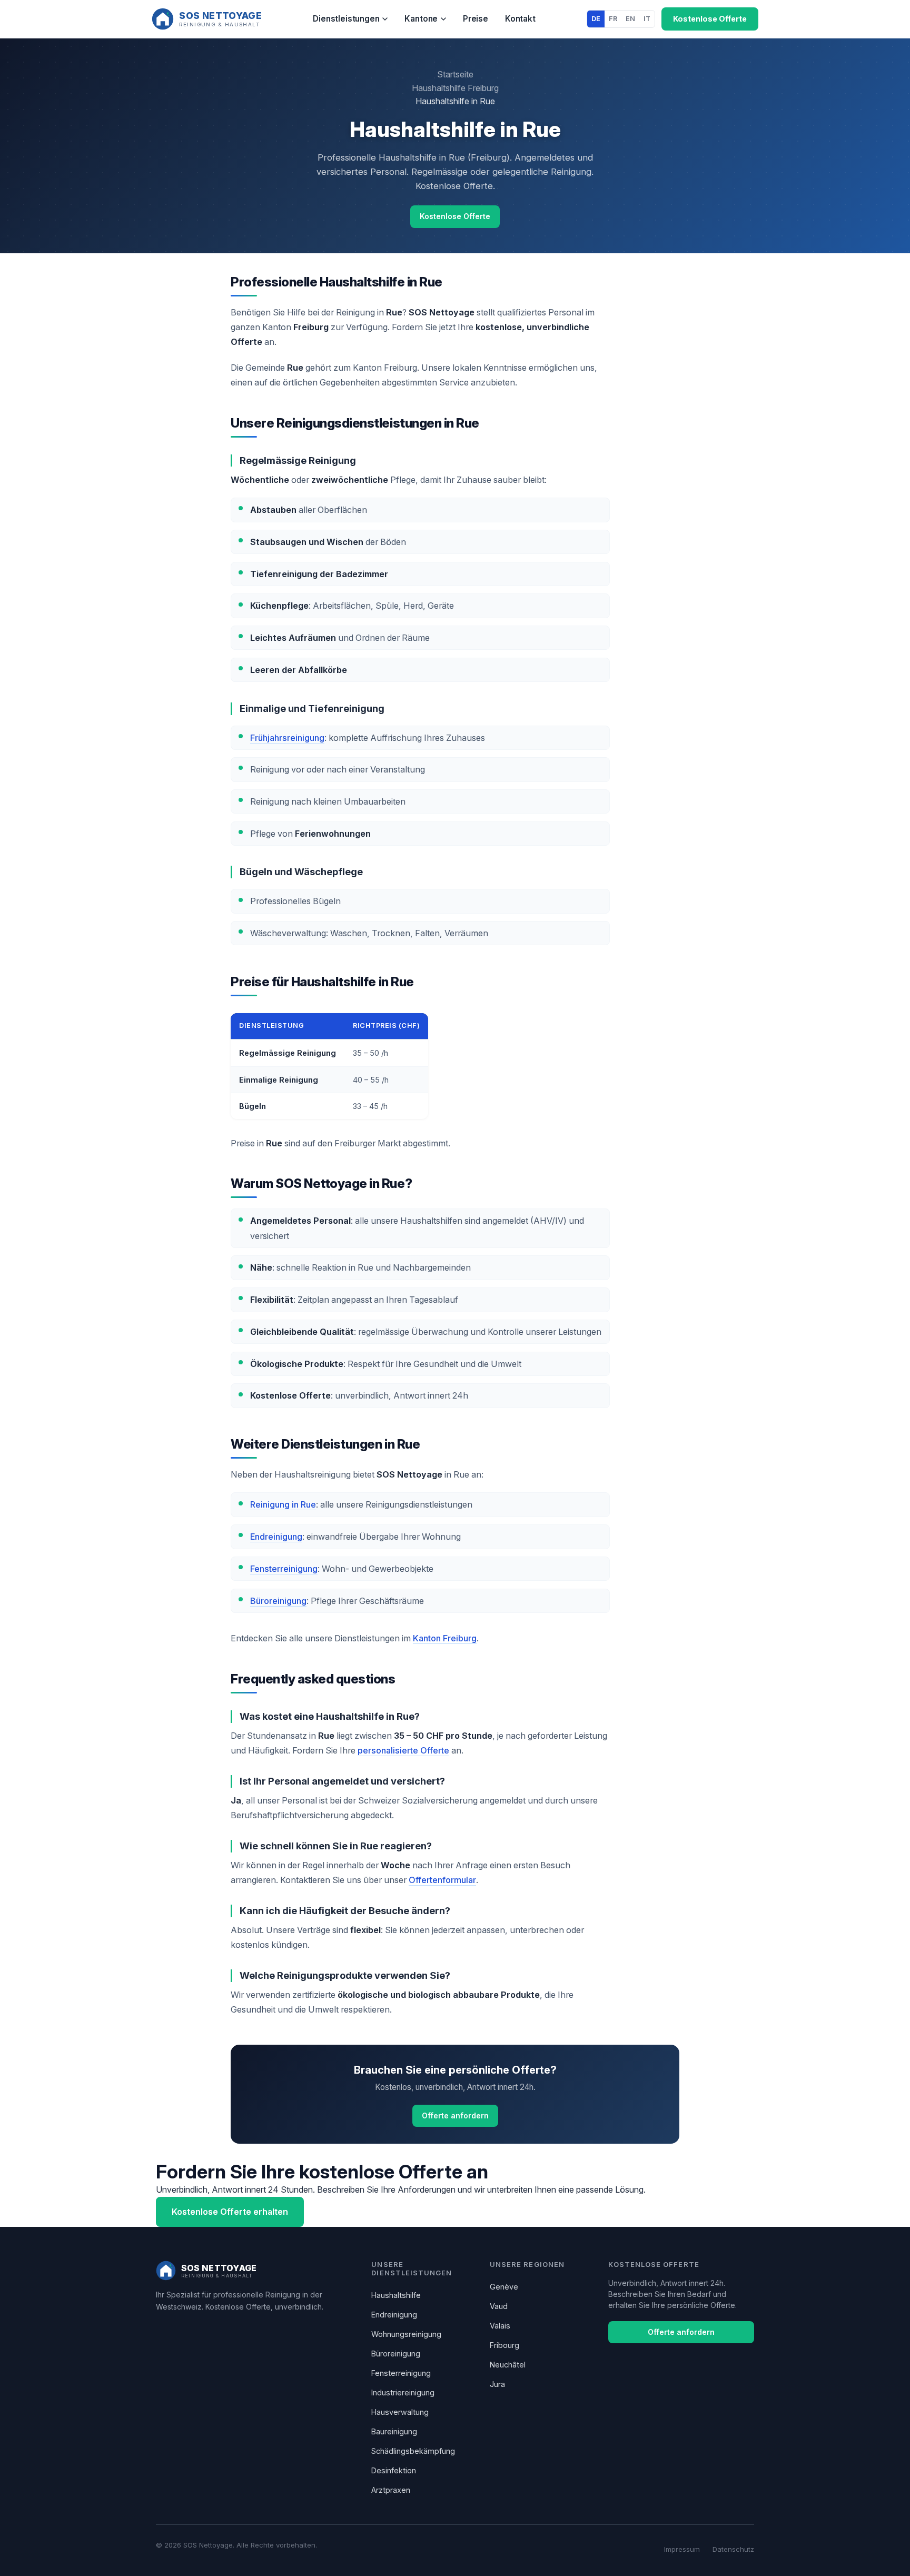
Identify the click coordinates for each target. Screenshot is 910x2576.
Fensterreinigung (284, 1569)
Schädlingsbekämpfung (413, 2451)
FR (613, 19)
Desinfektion (394, 2470)
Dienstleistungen (346, 19)
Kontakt (520, 19)
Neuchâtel (508, 2365)
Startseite (455, 74)
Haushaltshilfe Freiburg (455, 88)
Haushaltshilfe (396, 2295)
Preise (476, 19)
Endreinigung (276, 1537)
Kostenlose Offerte (710, 19)
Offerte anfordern (455, 2116)
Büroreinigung (278, 1601)
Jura (497, 2384)
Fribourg (505, 2345)
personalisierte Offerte (403, 1750)
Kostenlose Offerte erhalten (230, 2212)
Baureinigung (394, 2431)
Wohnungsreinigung (406, 2334)
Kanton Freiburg (445, 1638)
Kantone (421, 19)
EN (630, 19)
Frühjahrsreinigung (287, 738)
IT (647, 19)
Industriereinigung (403, 2392)
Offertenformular (442, 1880)
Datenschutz (733, 2549)
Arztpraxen (391, 2490)
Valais (500, 2326)
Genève (504, 2287)
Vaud (499, 2306)
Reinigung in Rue (283, 1504)
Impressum (682, 2549)
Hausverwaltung (400, 2412)
